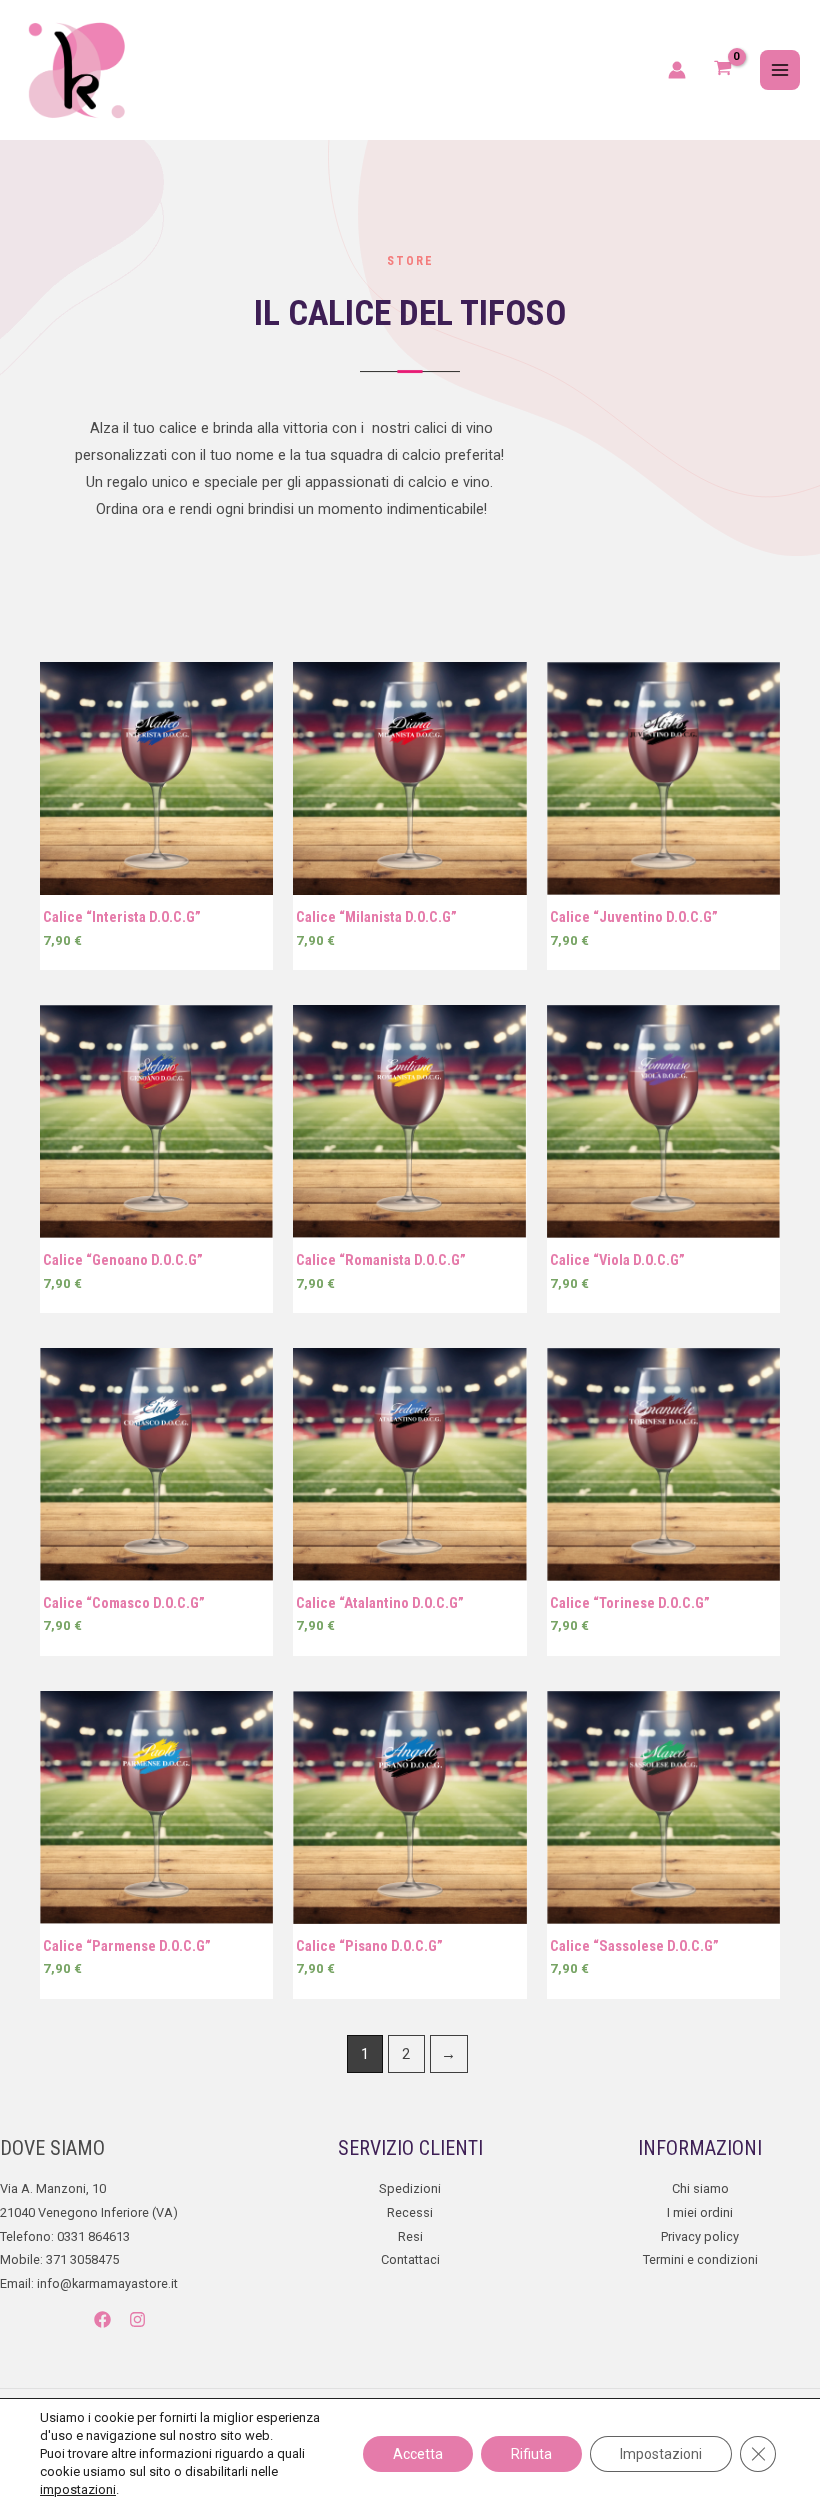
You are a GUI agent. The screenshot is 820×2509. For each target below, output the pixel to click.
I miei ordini (700, 2212)
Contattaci (410, 2259)
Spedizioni (410, 2188)
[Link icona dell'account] (677, 70)
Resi (410, 2236)
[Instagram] (137, 2319)
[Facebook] (102, 2319)
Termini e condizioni (700, 2259)
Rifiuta (531, 2454)
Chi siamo (700, 2188)
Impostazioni (661, 2454)
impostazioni (78, 2489)
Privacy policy (700, 2236)
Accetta (418, 2454)
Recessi (410, 2212)
